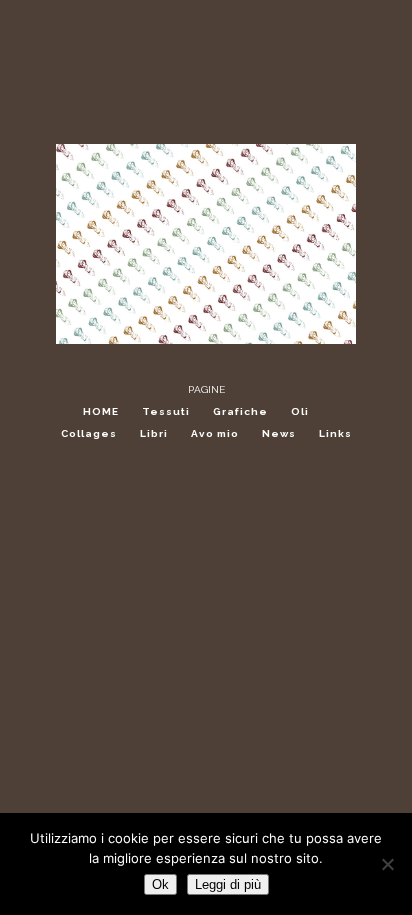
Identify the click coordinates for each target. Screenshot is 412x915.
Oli (300, 411)
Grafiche (240, 411)
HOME (101, 411)
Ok (160, 884)
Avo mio (215, 433)
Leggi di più (228, 884)
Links (335, 433)
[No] (387, 864)
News (279, 433)
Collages (89, 433)
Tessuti (166, 411)
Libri (154, 433)
